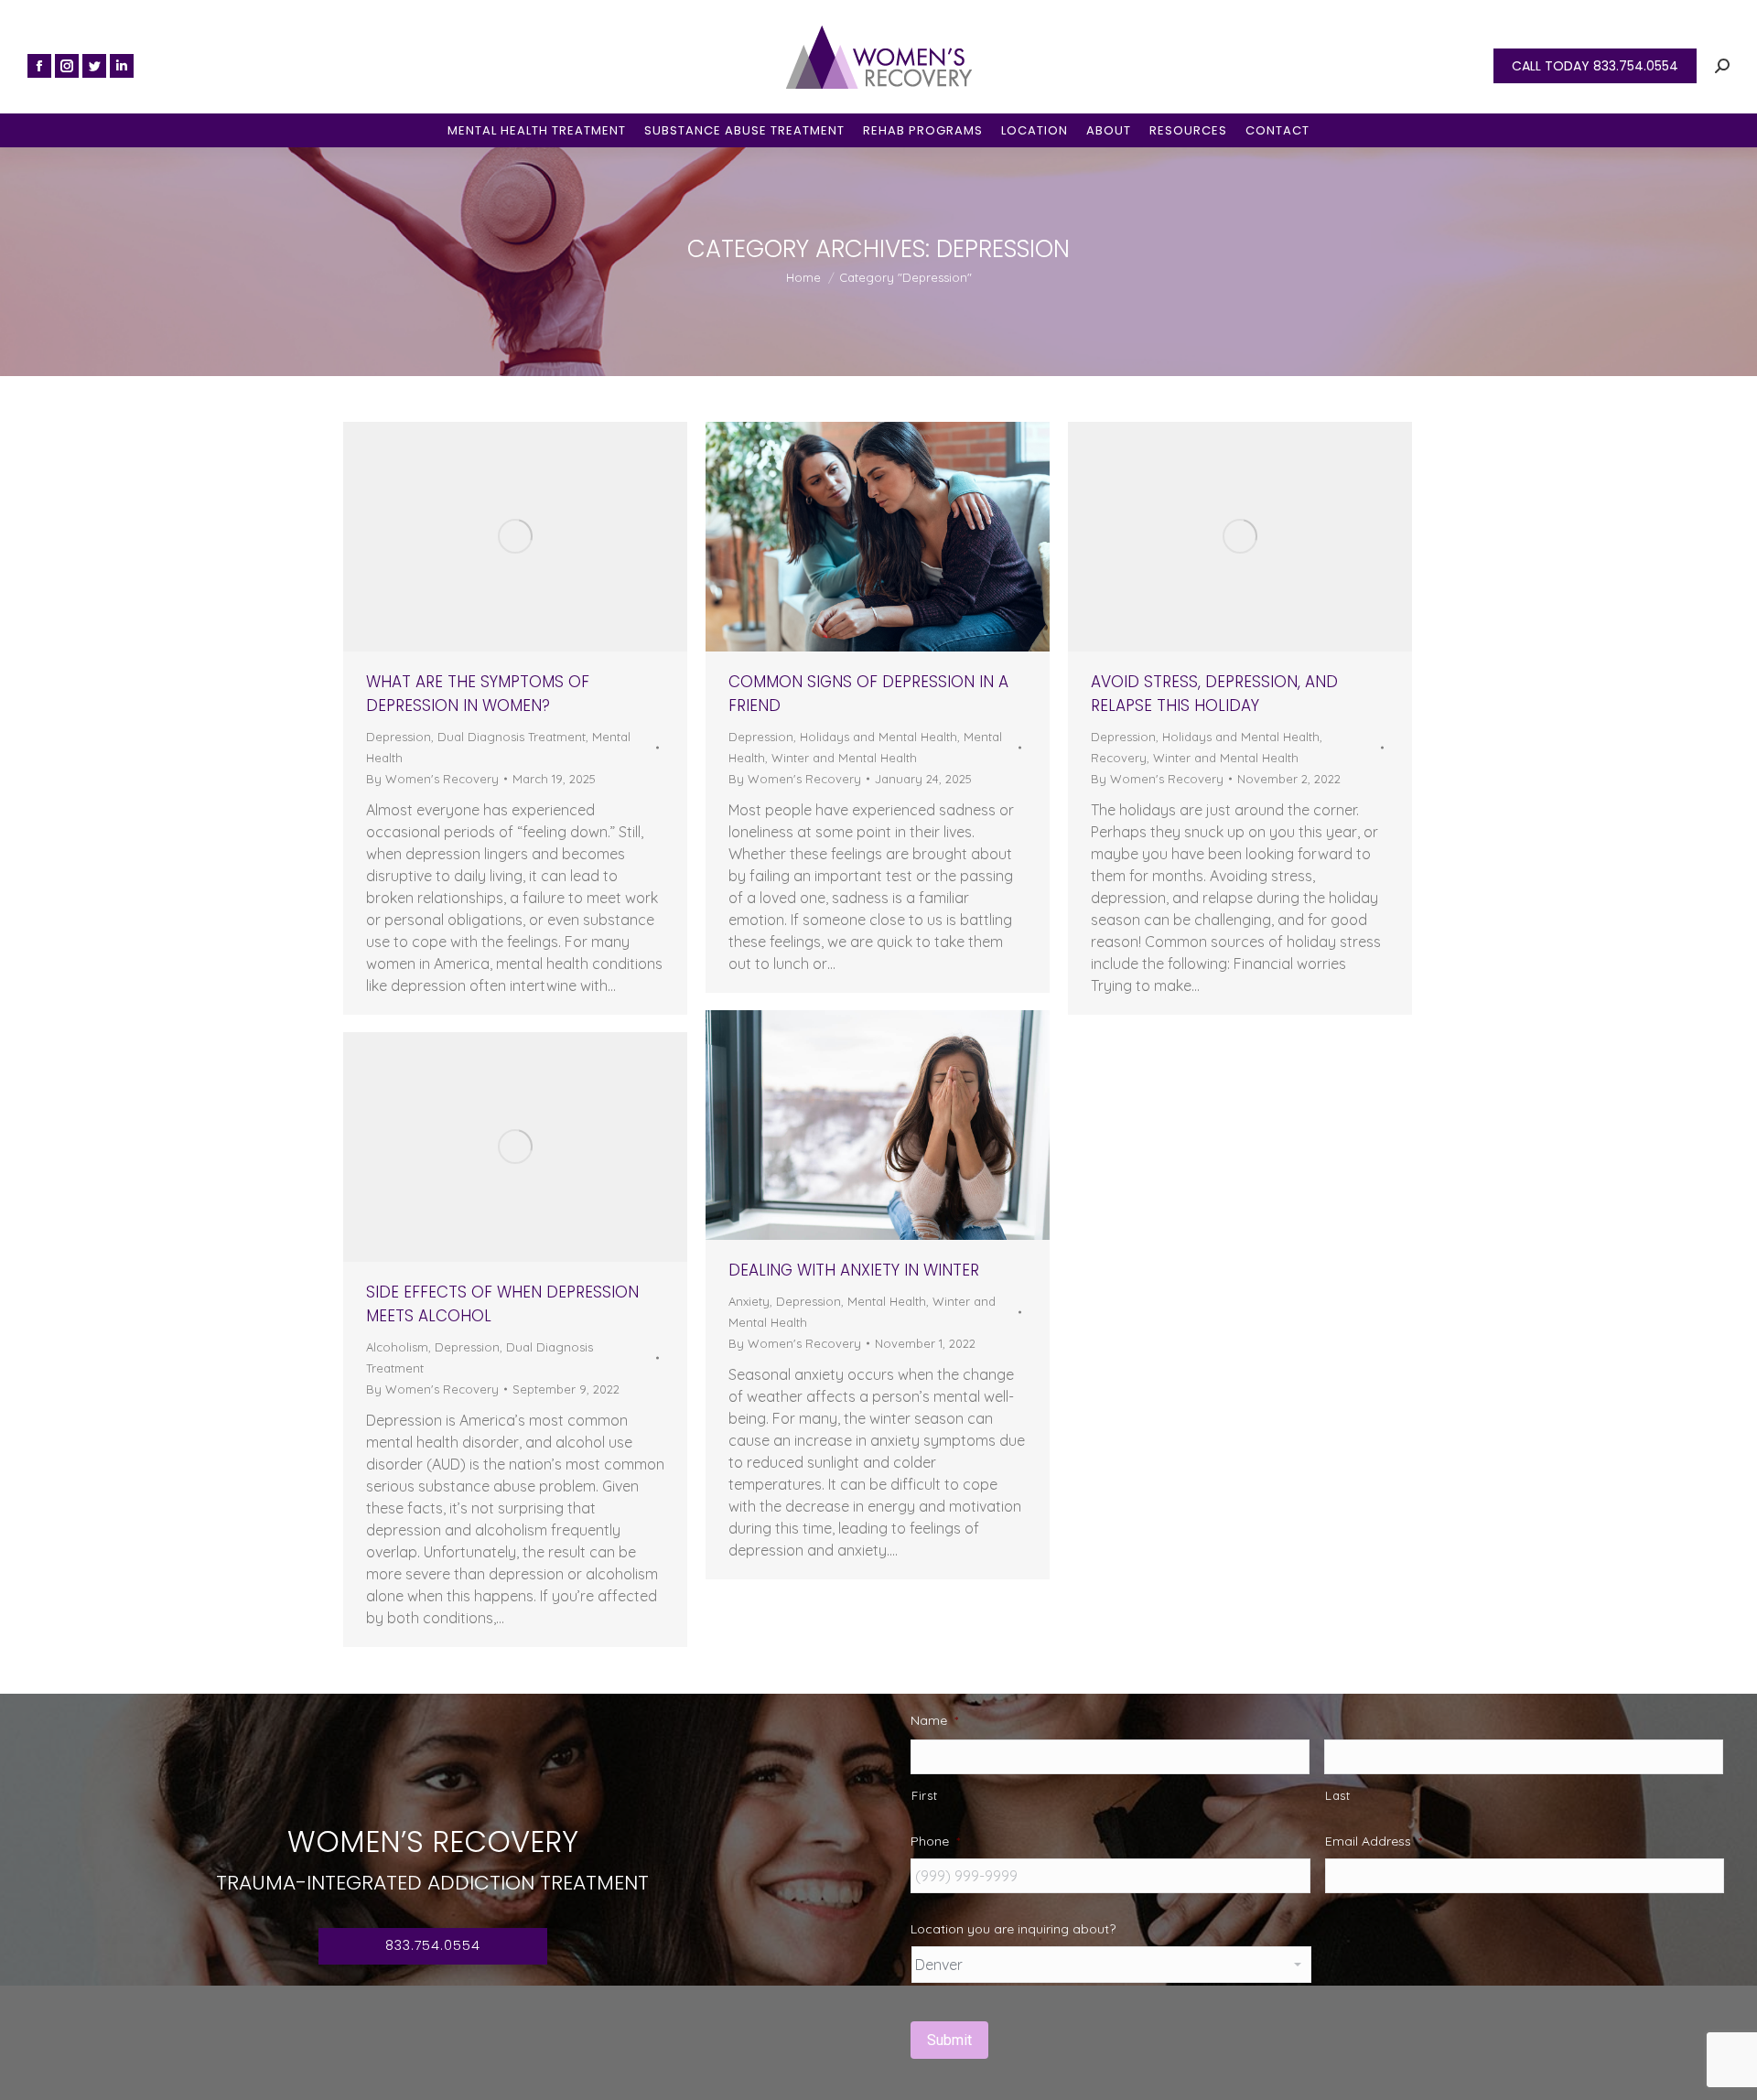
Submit (949, 2040)
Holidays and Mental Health (878, 737)
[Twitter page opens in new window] (94, 66)
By (432, 779)
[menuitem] (537, 130)
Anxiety (749, 1301)
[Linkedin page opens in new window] (122, 66)
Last (1338, 1795)
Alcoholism (397, 1347)
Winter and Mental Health (844, 758)
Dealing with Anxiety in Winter (854, 1270)
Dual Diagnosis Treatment (512, 737)
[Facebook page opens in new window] (39, 66)
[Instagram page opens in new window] (67, 66)
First (924, 1795)
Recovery (1119, 758)
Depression (399, 737)
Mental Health (887, 1301)
